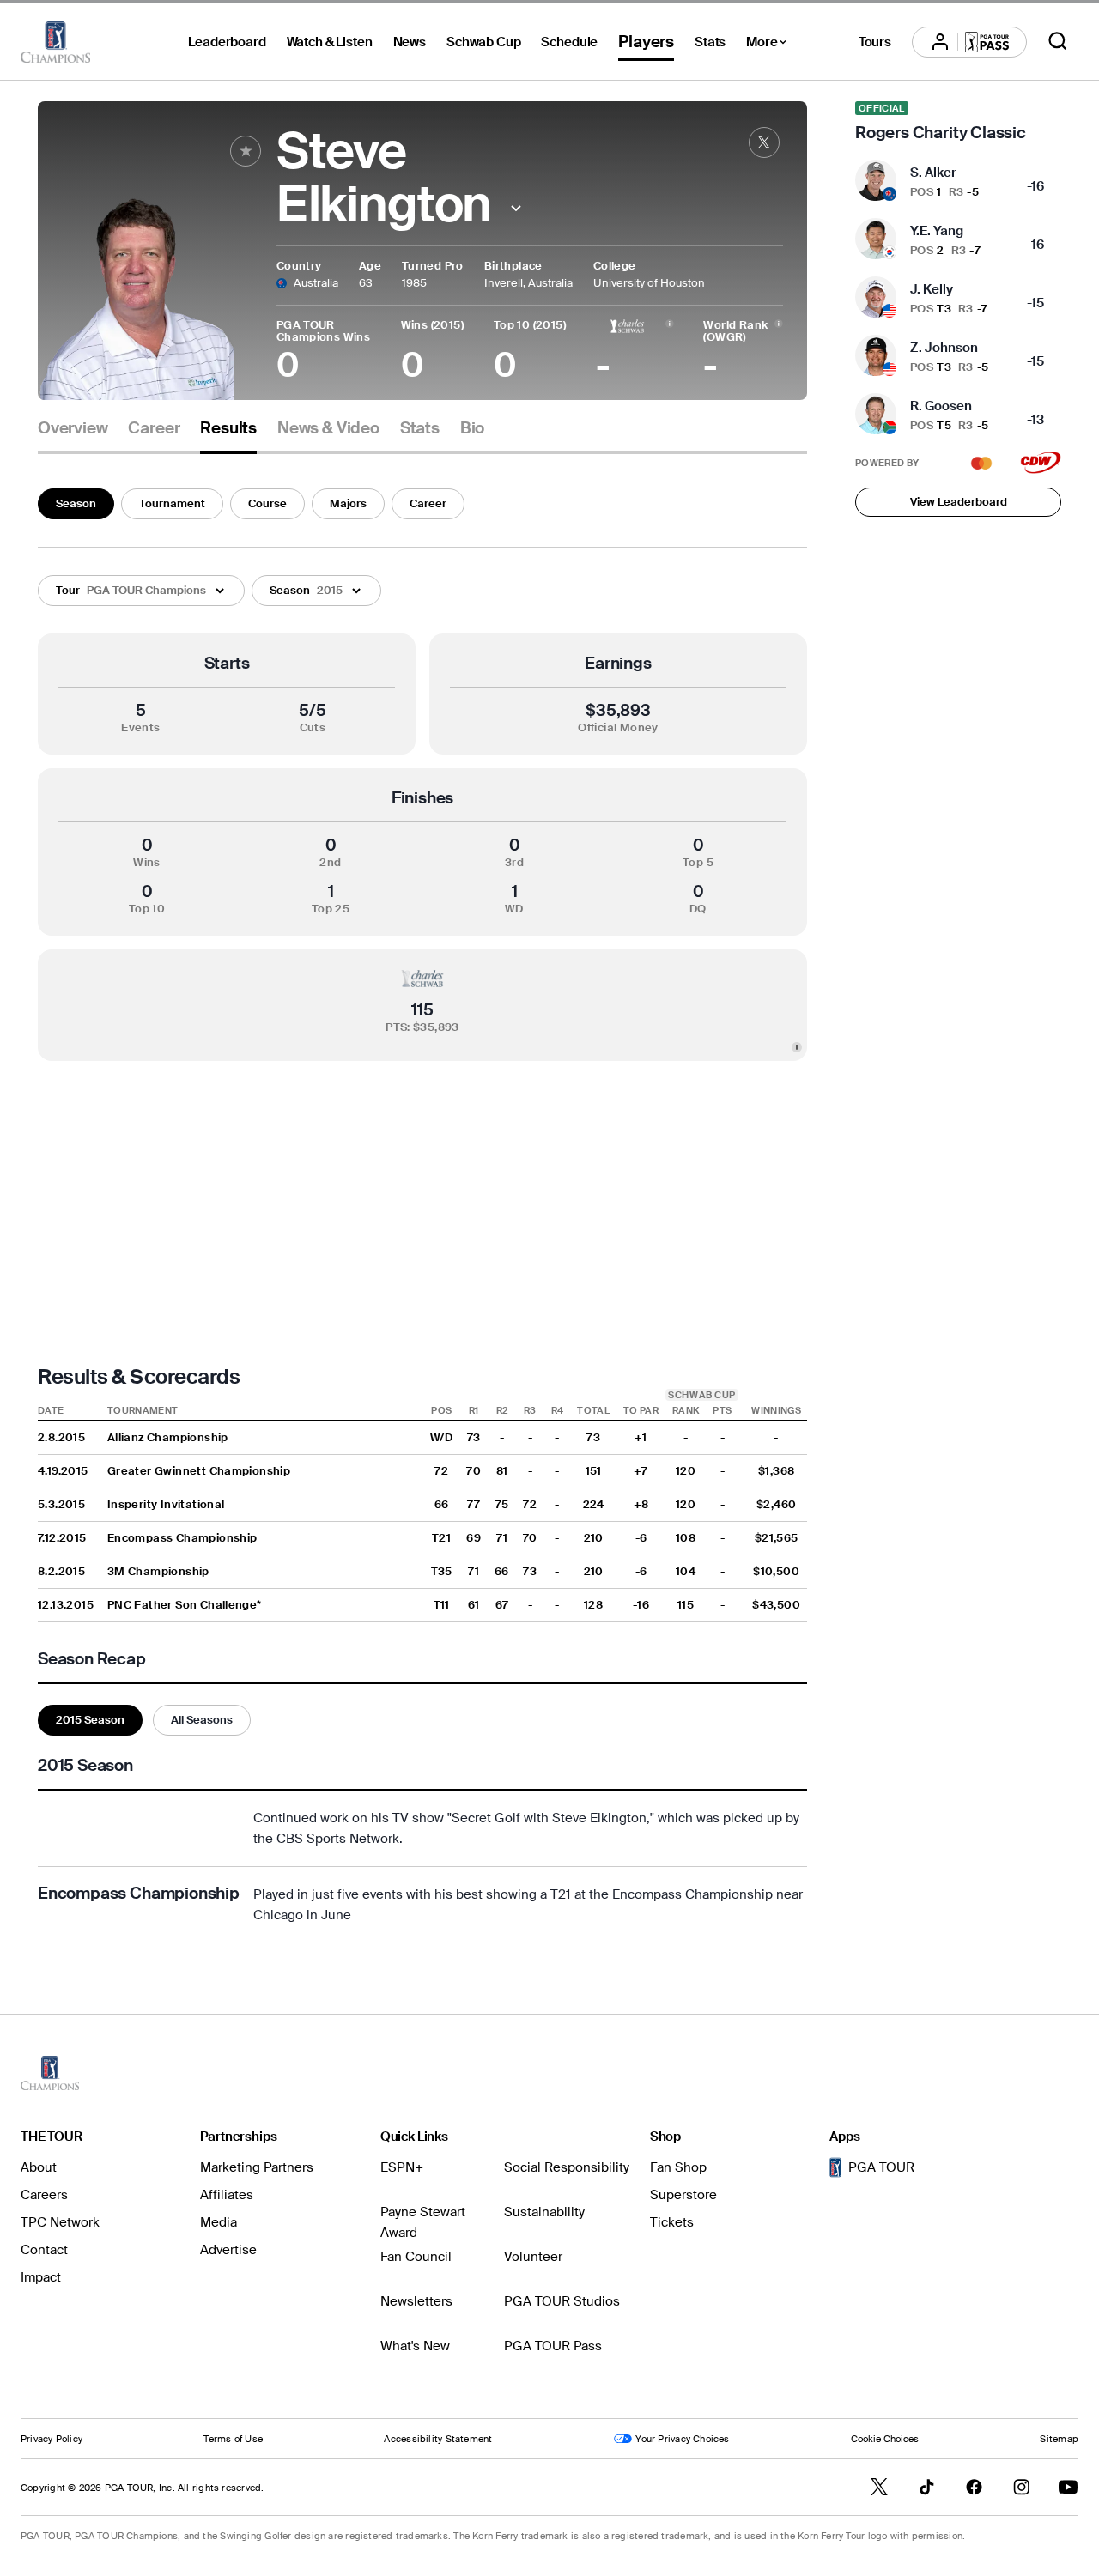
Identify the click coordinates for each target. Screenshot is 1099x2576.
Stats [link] (420, 428)
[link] (764, 142)
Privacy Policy (52, 2439)
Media (219, 2222)
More (771, 45)
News (410, 42)
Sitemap (1059, 2439)
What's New (415, 2346)
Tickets (672, 2222)
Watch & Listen (330, 42)
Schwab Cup (484, 42)
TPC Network (60, 2222)
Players (646, 42)
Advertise (228, 2250)
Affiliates (227, 2195)
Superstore (683, 2195)
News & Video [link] (328, 428)
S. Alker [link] (933, 173)
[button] (516, 208)
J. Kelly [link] (932, 289)
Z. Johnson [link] (944, 348)
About (39, 2167)
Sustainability (544, 2212)
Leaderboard (227, 42)
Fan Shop (678, 2167)
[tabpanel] (422, 1212)
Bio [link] (472, 428)
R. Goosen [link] (941, 406)
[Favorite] (246, 151)
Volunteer (533, 2257)
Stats (710, 42)
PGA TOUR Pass (553, 2346)
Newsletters (416, 2301)
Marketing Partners (257, 2167)
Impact (41, 2277)
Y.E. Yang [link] (937, 231)
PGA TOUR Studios (562, 2301)
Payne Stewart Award (423, 2222)
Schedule (569, 42)
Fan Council (416, 2257)
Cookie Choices (885, 2439)
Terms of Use (233, 2439)
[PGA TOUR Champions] (55, 42)
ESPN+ (402, 2167)
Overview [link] (73, 428)
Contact (44, 2250)
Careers (44, 2195)
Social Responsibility (567, 2167)
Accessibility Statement (438, 2439)
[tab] (73, 435)
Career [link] (154, 428)
